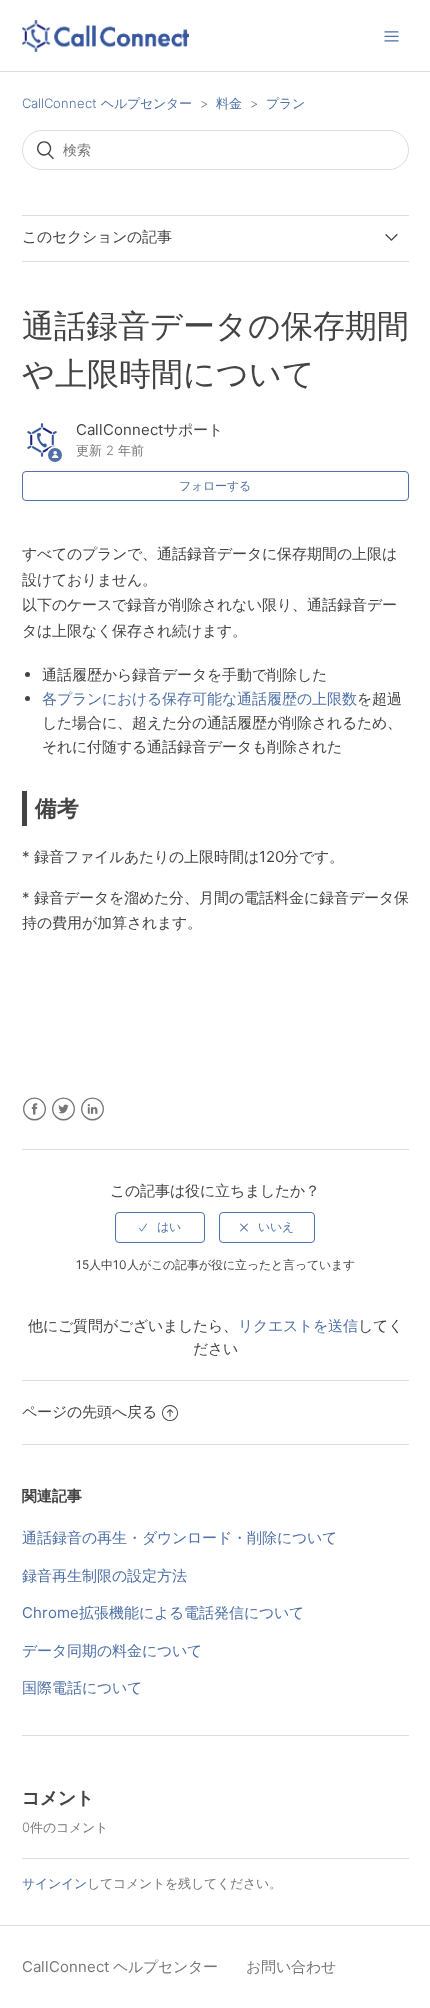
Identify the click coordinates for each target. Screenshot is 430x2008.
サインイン (54, 1883)
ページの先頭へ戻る (89, 1411)
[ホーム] (106, 39)
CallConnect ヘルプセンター (107, 103)
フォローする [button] (215, 485)
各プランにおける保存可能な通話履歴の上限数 (199, 698)
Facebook (34, 1109)
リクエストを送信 (298, 1325)
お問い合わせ (291, 1966)
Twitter (63, 1109)
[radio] (160, 1227)
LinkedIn (92, 1109)
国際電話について (82, 1687)
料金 (229, 103)
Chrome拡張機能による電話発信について (163, 1612)
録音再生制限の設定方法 (104, 1575)
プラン (285, 103)
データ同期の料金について (112, 1650)
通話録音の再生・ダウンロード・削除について (179, 1537)
